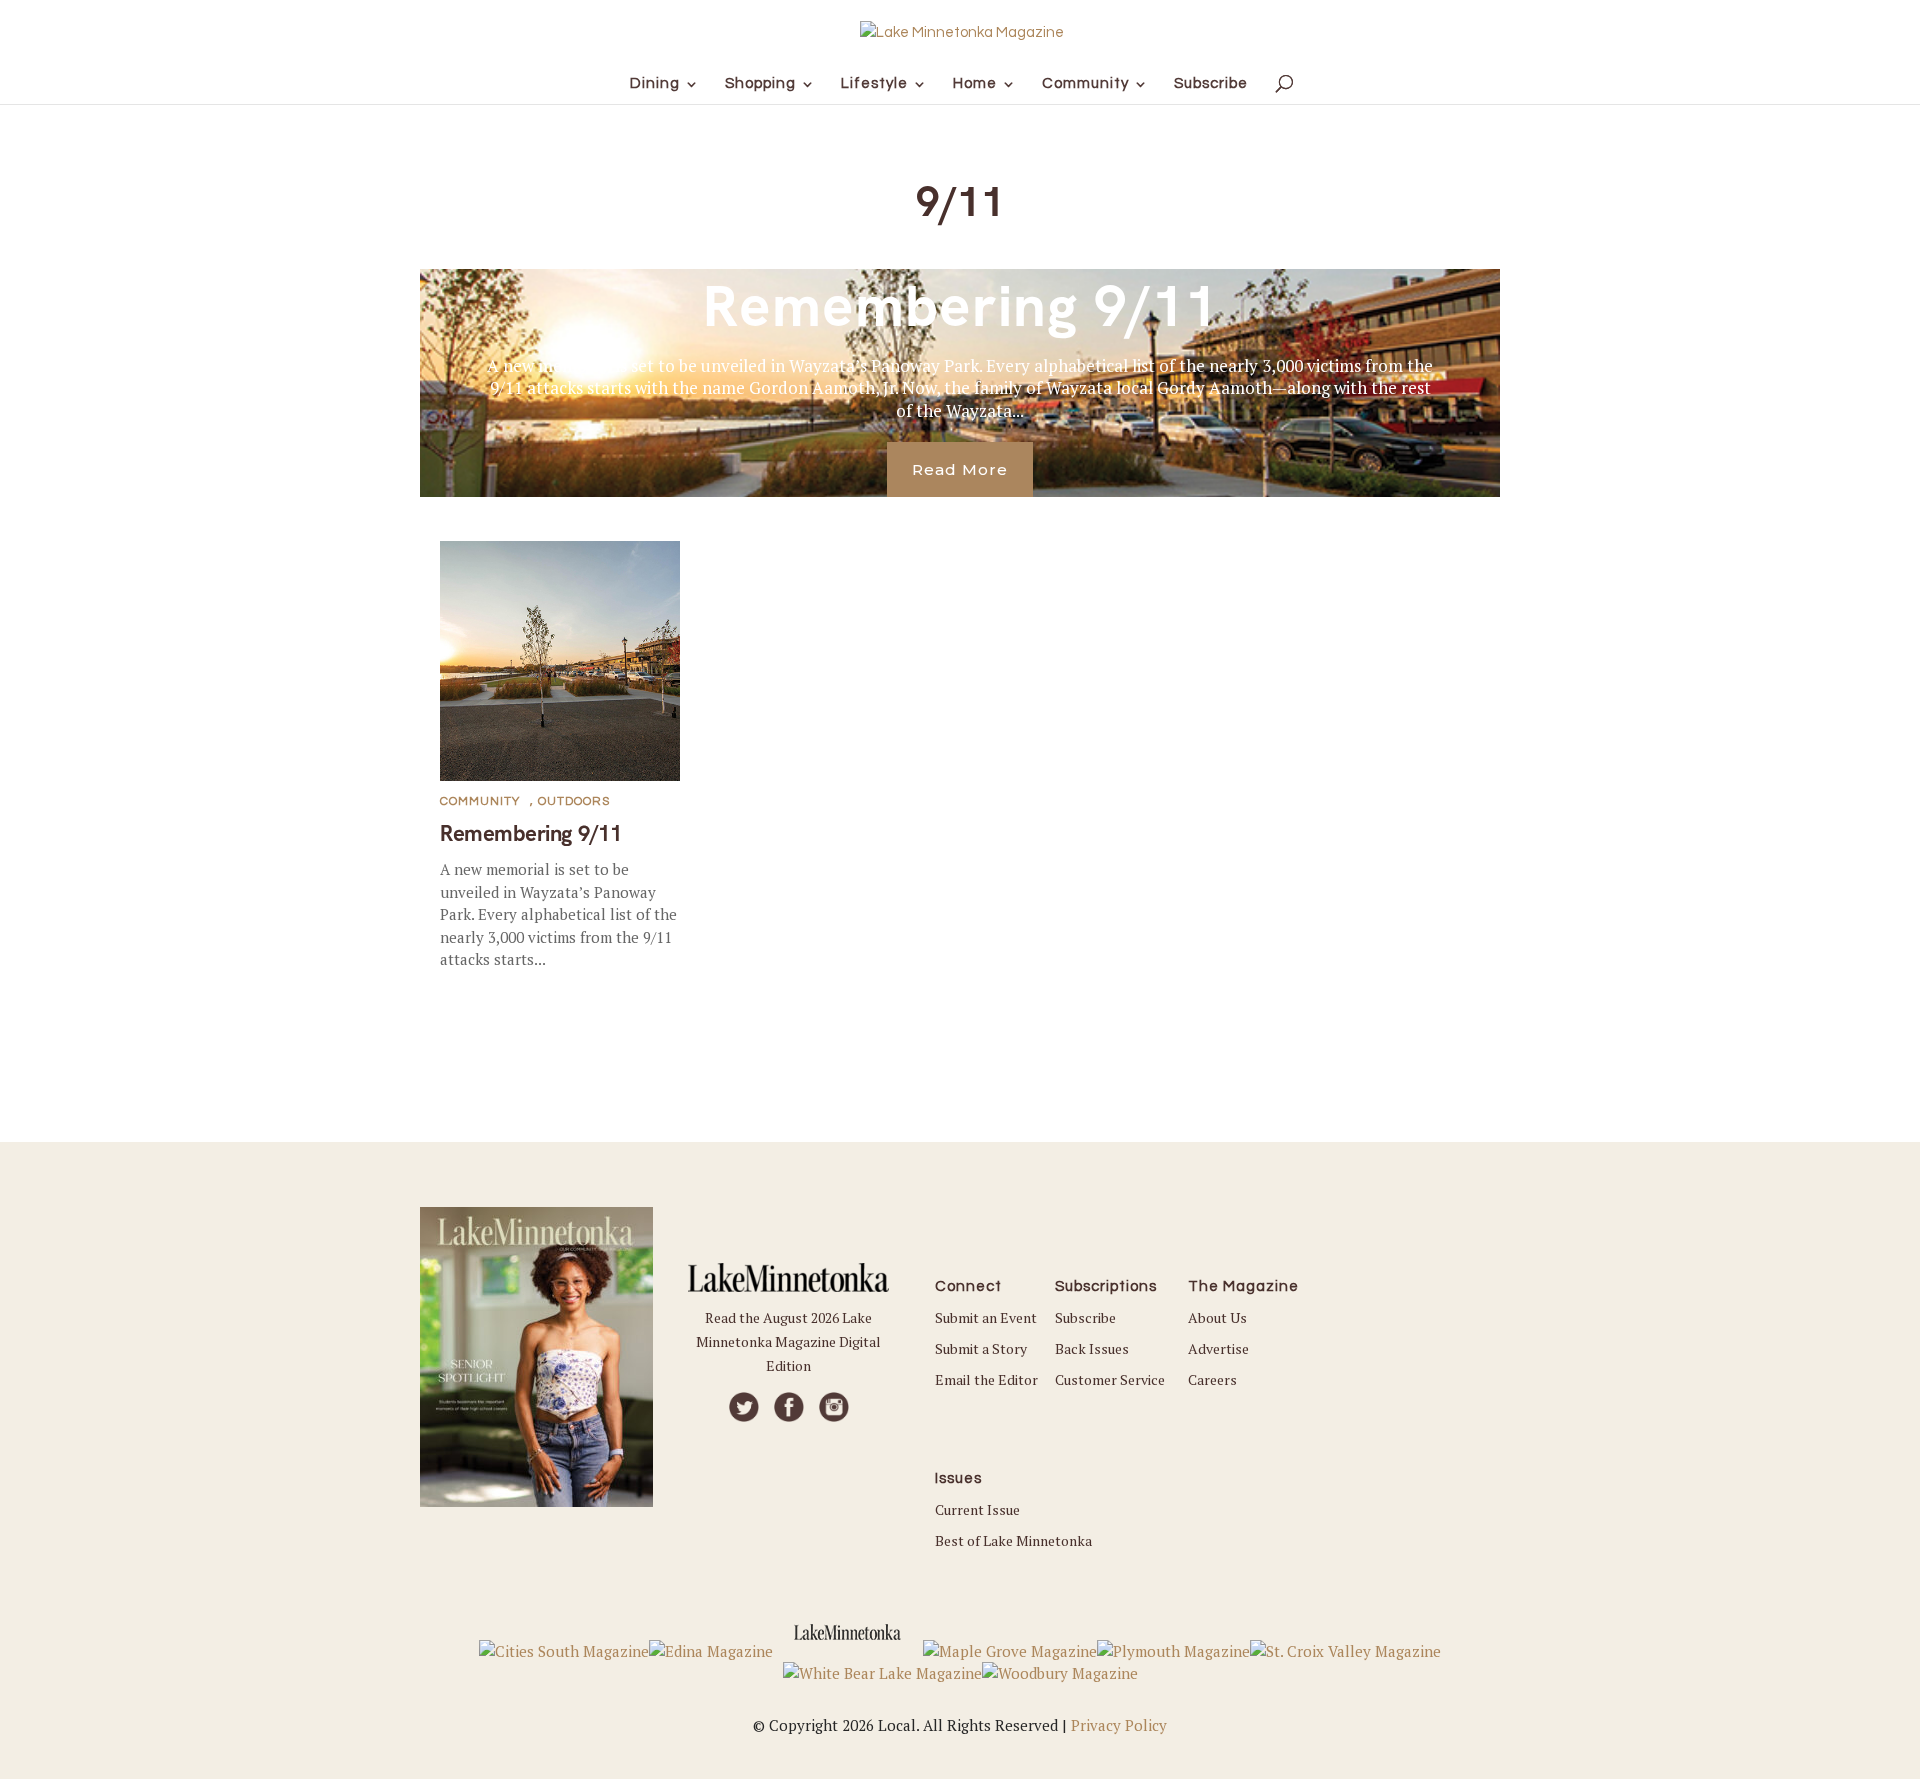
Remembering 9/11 (960, 306)
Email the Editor (986, 1379)
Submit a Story (981, 1348)
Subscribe (1085, 1317)
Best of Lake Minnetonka (1013, 1540)
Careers (1212, 1379)
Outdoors (574, 801)
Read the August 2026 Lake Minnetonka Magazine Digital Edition (788, 1341)
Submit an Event (986, 1317)
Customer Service (1110, 1379)
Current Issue (977, 1509)
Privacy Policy (1119, 1725)
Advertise (1218, 1348)
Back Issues (1092, 1348)
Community (480, 801)
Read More (960, 469)
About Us (1217, 1317)
